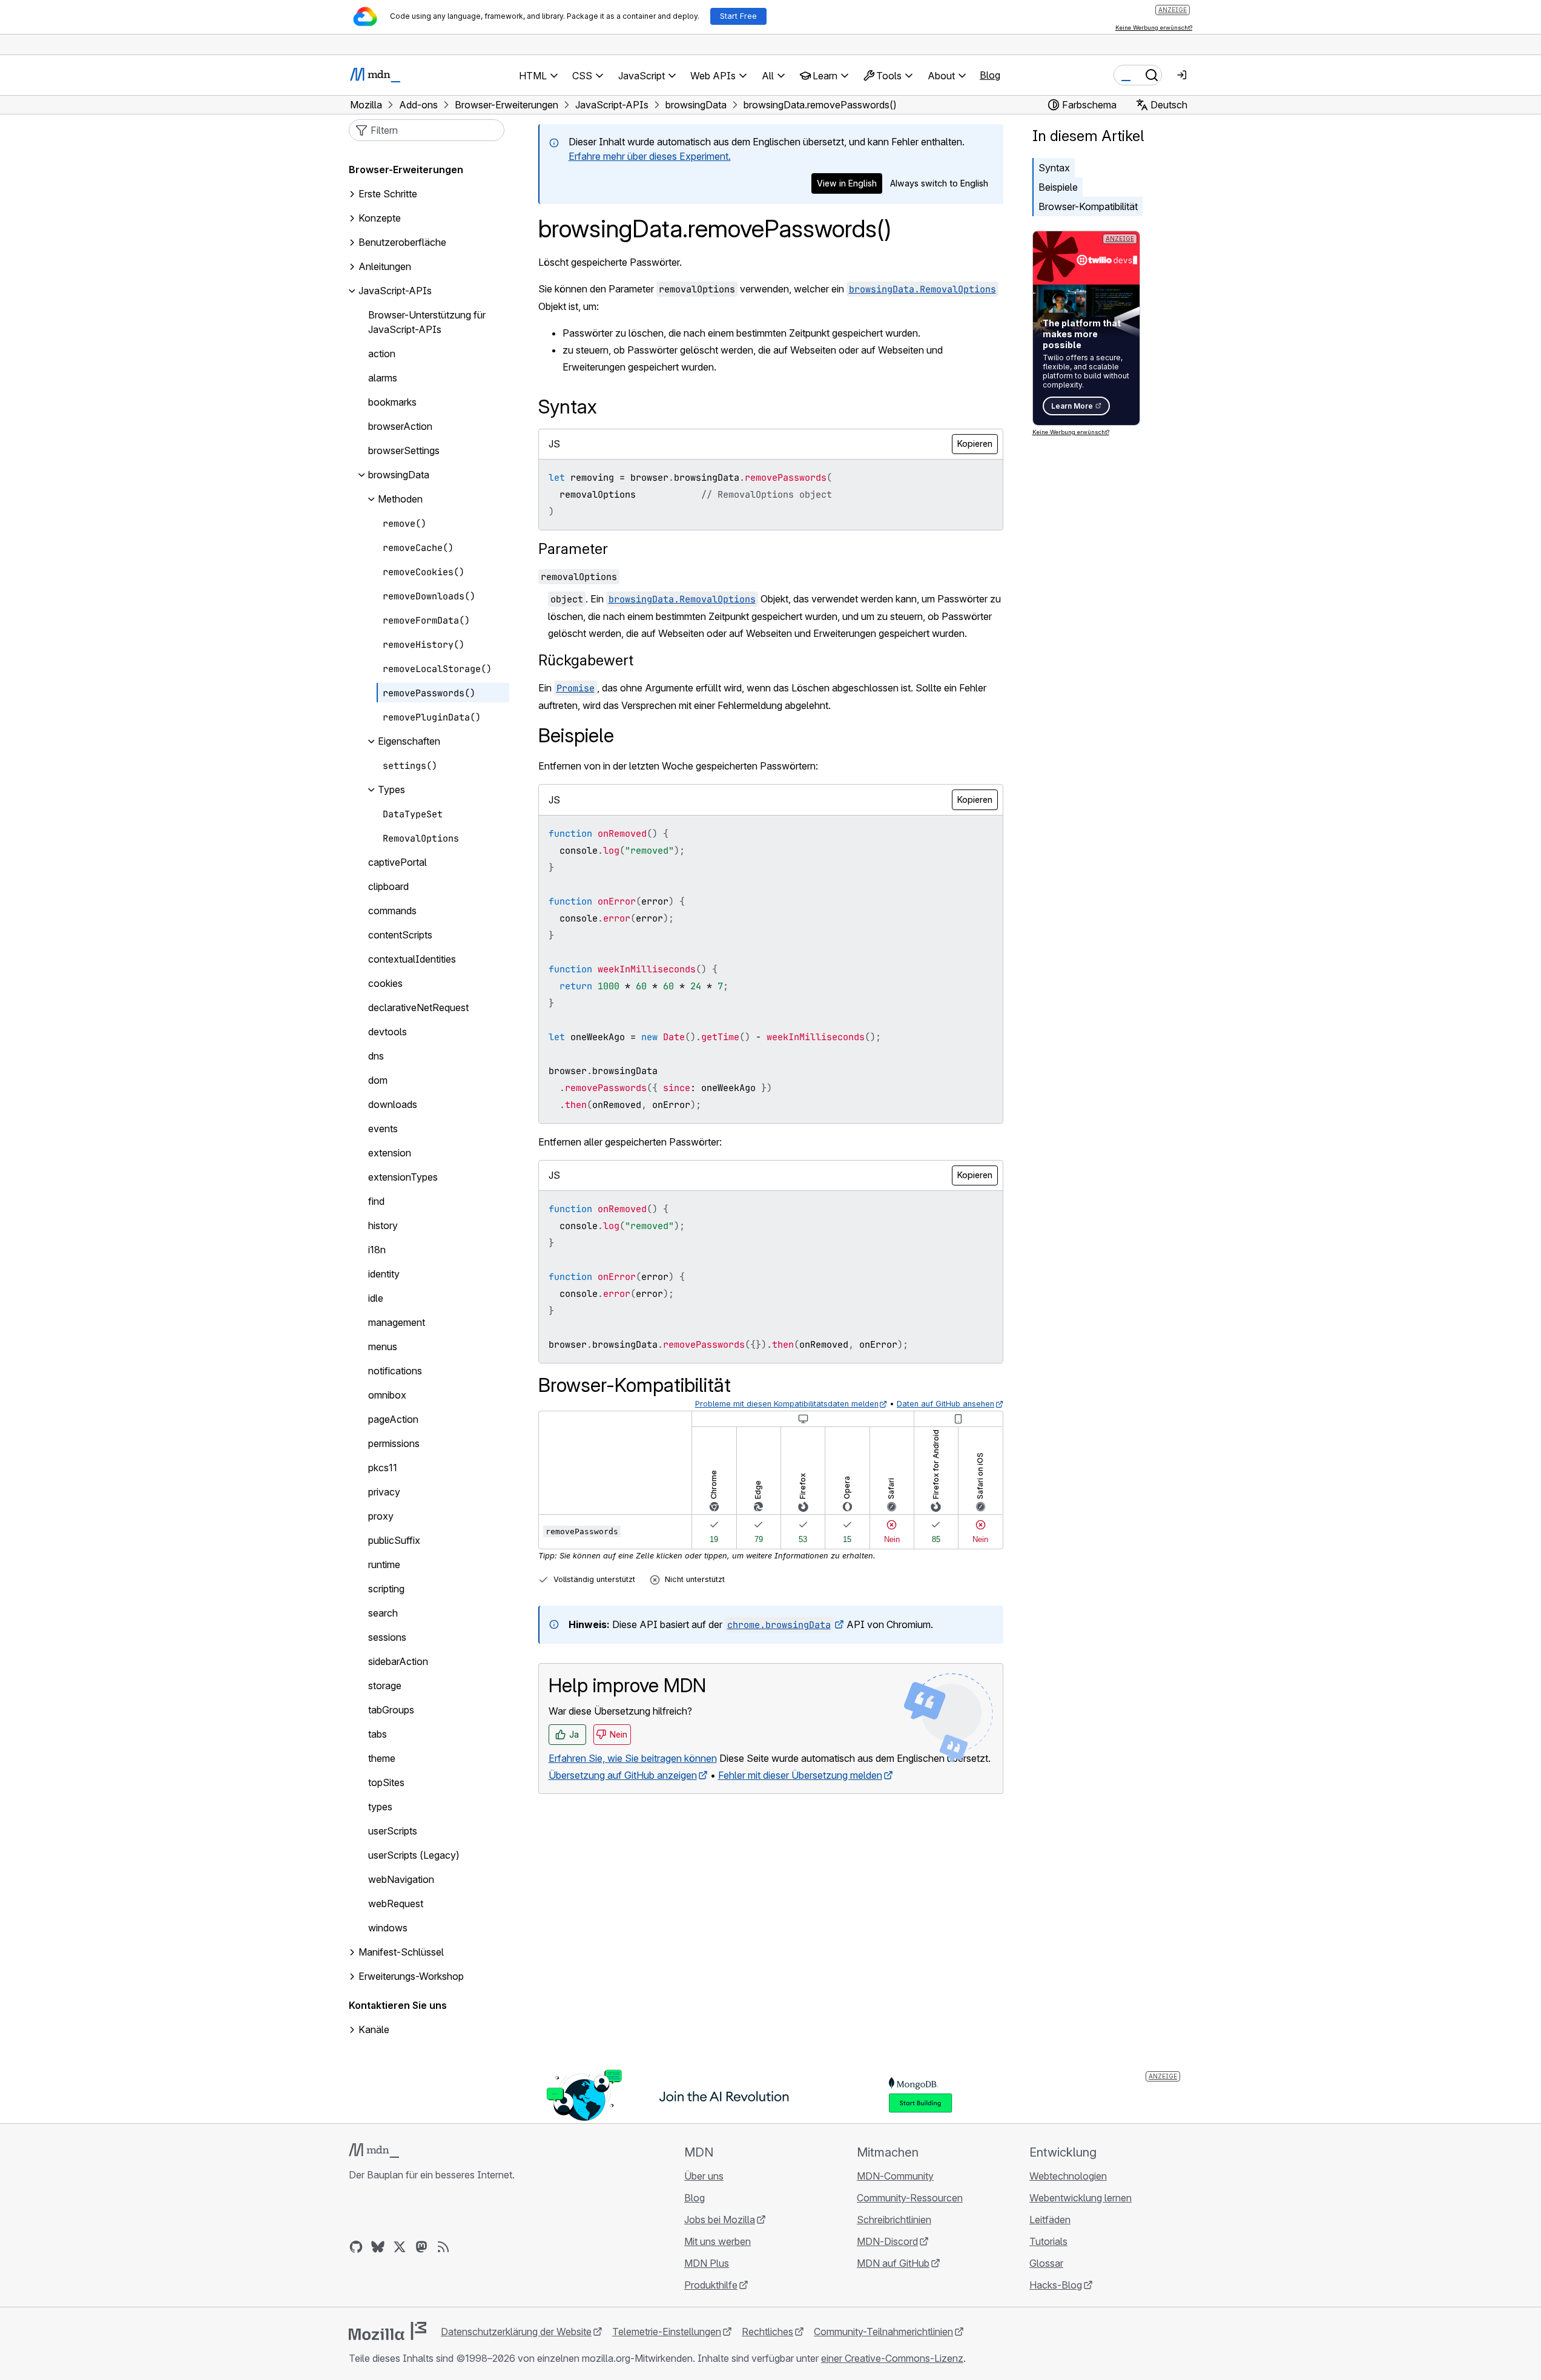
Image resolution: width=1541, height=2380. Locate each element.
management (397, 1323)
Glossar (1046, 2263)
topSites (386, 1783)
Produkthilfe (711, 2285)
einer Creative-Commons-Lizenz (892, 2358)
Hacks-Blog (1056, 2285)
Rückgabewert (586, 660)
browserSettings (404, 451)
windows (388, 1928)
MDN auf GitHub (893, 2263)
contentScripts (400, 935)
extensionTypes (403, 1178)
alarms (383, 378)
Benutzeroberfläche (402, 243)
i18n (377, 1250)
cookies (385, 984)
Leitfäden (1050, 2220)
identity (384, 1274)
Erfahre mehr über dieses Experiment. (650, 156)
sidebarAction (398, 1662)
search (383, 1614)
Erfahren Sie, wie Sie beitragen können (633, 1758)
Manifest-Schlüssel (401, 1953)
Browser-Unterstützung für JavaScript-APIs (427, 323)
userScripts (393, 1831)
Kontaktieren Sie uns (398, 2006)
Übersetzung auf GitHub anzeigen (623, 1775)
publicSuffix (394, 1541)
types (380, 1807)
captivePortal (398, 863)
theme (382, 1759)
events (383, 1129)
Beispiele (1058, 187)
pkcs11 (383, 1468)
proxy (381, 1517)
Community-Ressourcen (910, 2198)
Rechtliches (767, 2332)
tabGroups (391, 1710)
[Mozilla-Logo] (388, 2331)
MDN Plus (707, 2263)
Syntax (1054, 168)
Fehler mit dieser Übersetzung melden (800, 1775)
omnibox (387, 1396)
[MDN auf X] (400, 2247)
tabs (378, 1735)
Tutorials (1048, 2241)
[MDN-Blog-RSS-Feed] (443, 2247)
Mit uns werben (718, 2241)
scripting (386, 1589)
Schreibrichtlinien (894, 2220)
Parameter (573, 549)
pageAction (393, 1420)
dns (376, 1056)
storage (385, 1686)
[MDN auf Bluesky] (378, 2247)
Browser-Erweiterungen (406, 170)
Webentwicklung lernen (1081, 2198)
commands (392, 911)
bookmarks (392, 403)
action (382, 354)
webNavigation (401, 1880)
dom (378, 1081)
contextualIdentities (412, 960)
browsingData (399, 475)
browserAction (400, 427)
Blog (990, 75)
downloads (393, 1105)
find (376, 1202)
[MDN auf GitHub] (356, 2247)
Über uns (704, 2176)
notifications (395, 1371)
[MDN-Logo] (374, 2151)
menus (383, 1347)
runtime (384, 1565)
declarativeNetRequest (418, 1008)
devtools (388, 1032)
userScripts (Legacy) (414, 1856)
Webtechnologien (1068, 2176)
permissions (394, 1444)
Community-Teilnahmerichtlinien (883, 2332)
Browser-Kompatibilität (1088, 206)
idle (376, 1299)
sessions (387, 1638)
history (383, 1226)
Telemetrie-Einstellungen (667, 2332)
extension (390, 1153)
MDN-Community (895, 2176)
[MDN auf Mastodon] (421, 2247)
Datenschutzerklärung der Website (516, 2332)
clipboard (388, 887)
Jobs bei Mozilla (720, 2220)
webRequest (396, 1904)
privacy (384, 1492)
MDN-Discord (887, 2241)
